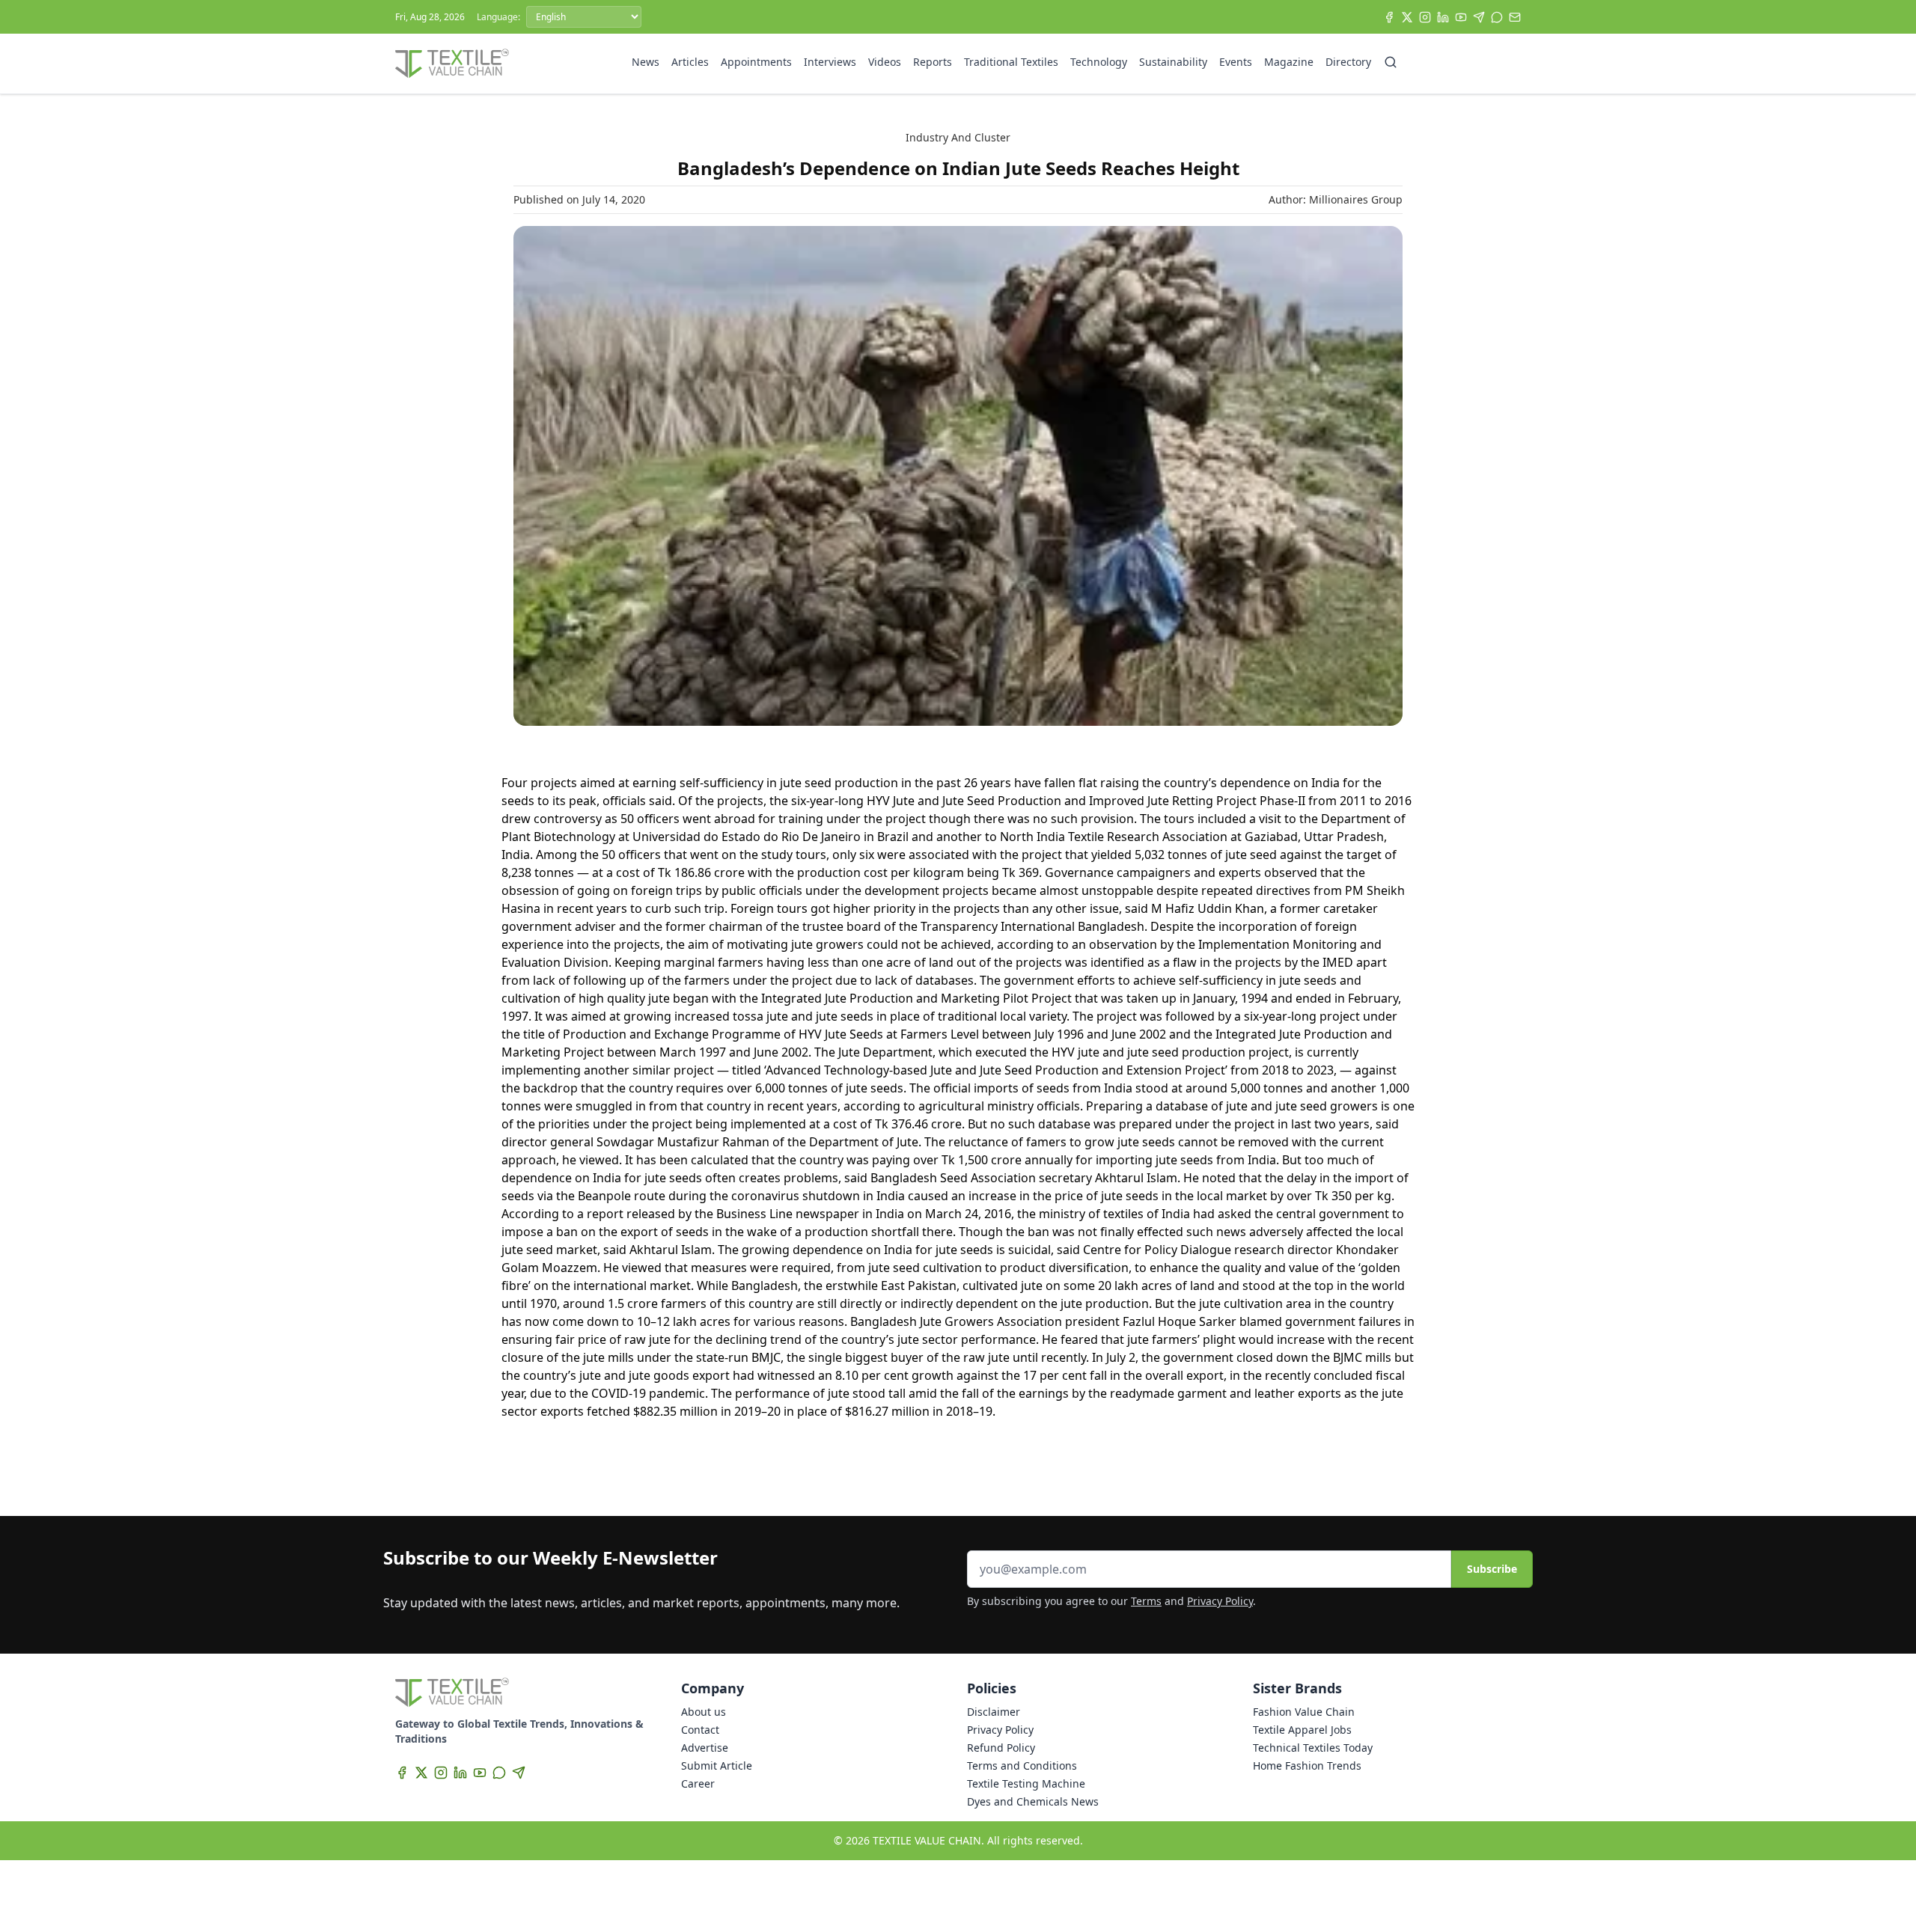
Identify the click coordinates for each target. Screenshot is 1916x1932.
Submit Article (717, 1766)
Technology (1099, 62)
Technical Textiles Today (1313, 1748)
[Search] (1391, 62)
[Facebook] (1389, 17)
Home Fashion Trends (1307, 1766)
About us (704, 1712)
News (646, 62)
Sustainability (1173, 62)
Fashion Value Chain (1304, 1712)
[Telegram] (1479, 17)
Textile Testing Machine (1026, 1783)
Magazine (1289, 62)
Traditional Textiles (1011, 62)
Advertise (705, 1748)
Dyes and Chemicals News (1033, 1801)
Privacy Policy (1220, 1601)
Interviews (830, 62)
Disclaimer (994, 1712)
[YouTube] (1461, 17)
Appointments (756, 62)
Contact (700, 1730)
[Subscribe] (1515, 17)
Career (698, 1783)
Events (1236, 62)
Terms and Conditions (1022, 1766)
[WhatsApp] (1497, 17)
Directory (1348, 62)
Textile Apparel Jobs (1302, 1730)
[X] (1407, 17)
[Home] (452, 64)
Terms (1146, 1601)
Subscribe (1492, 1569)
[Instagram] (1425, 17)
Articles (690, 62)
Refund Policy (1001, 1748)
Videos (885, 62)
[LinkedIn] (1443, 17)
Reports (933, 62)
